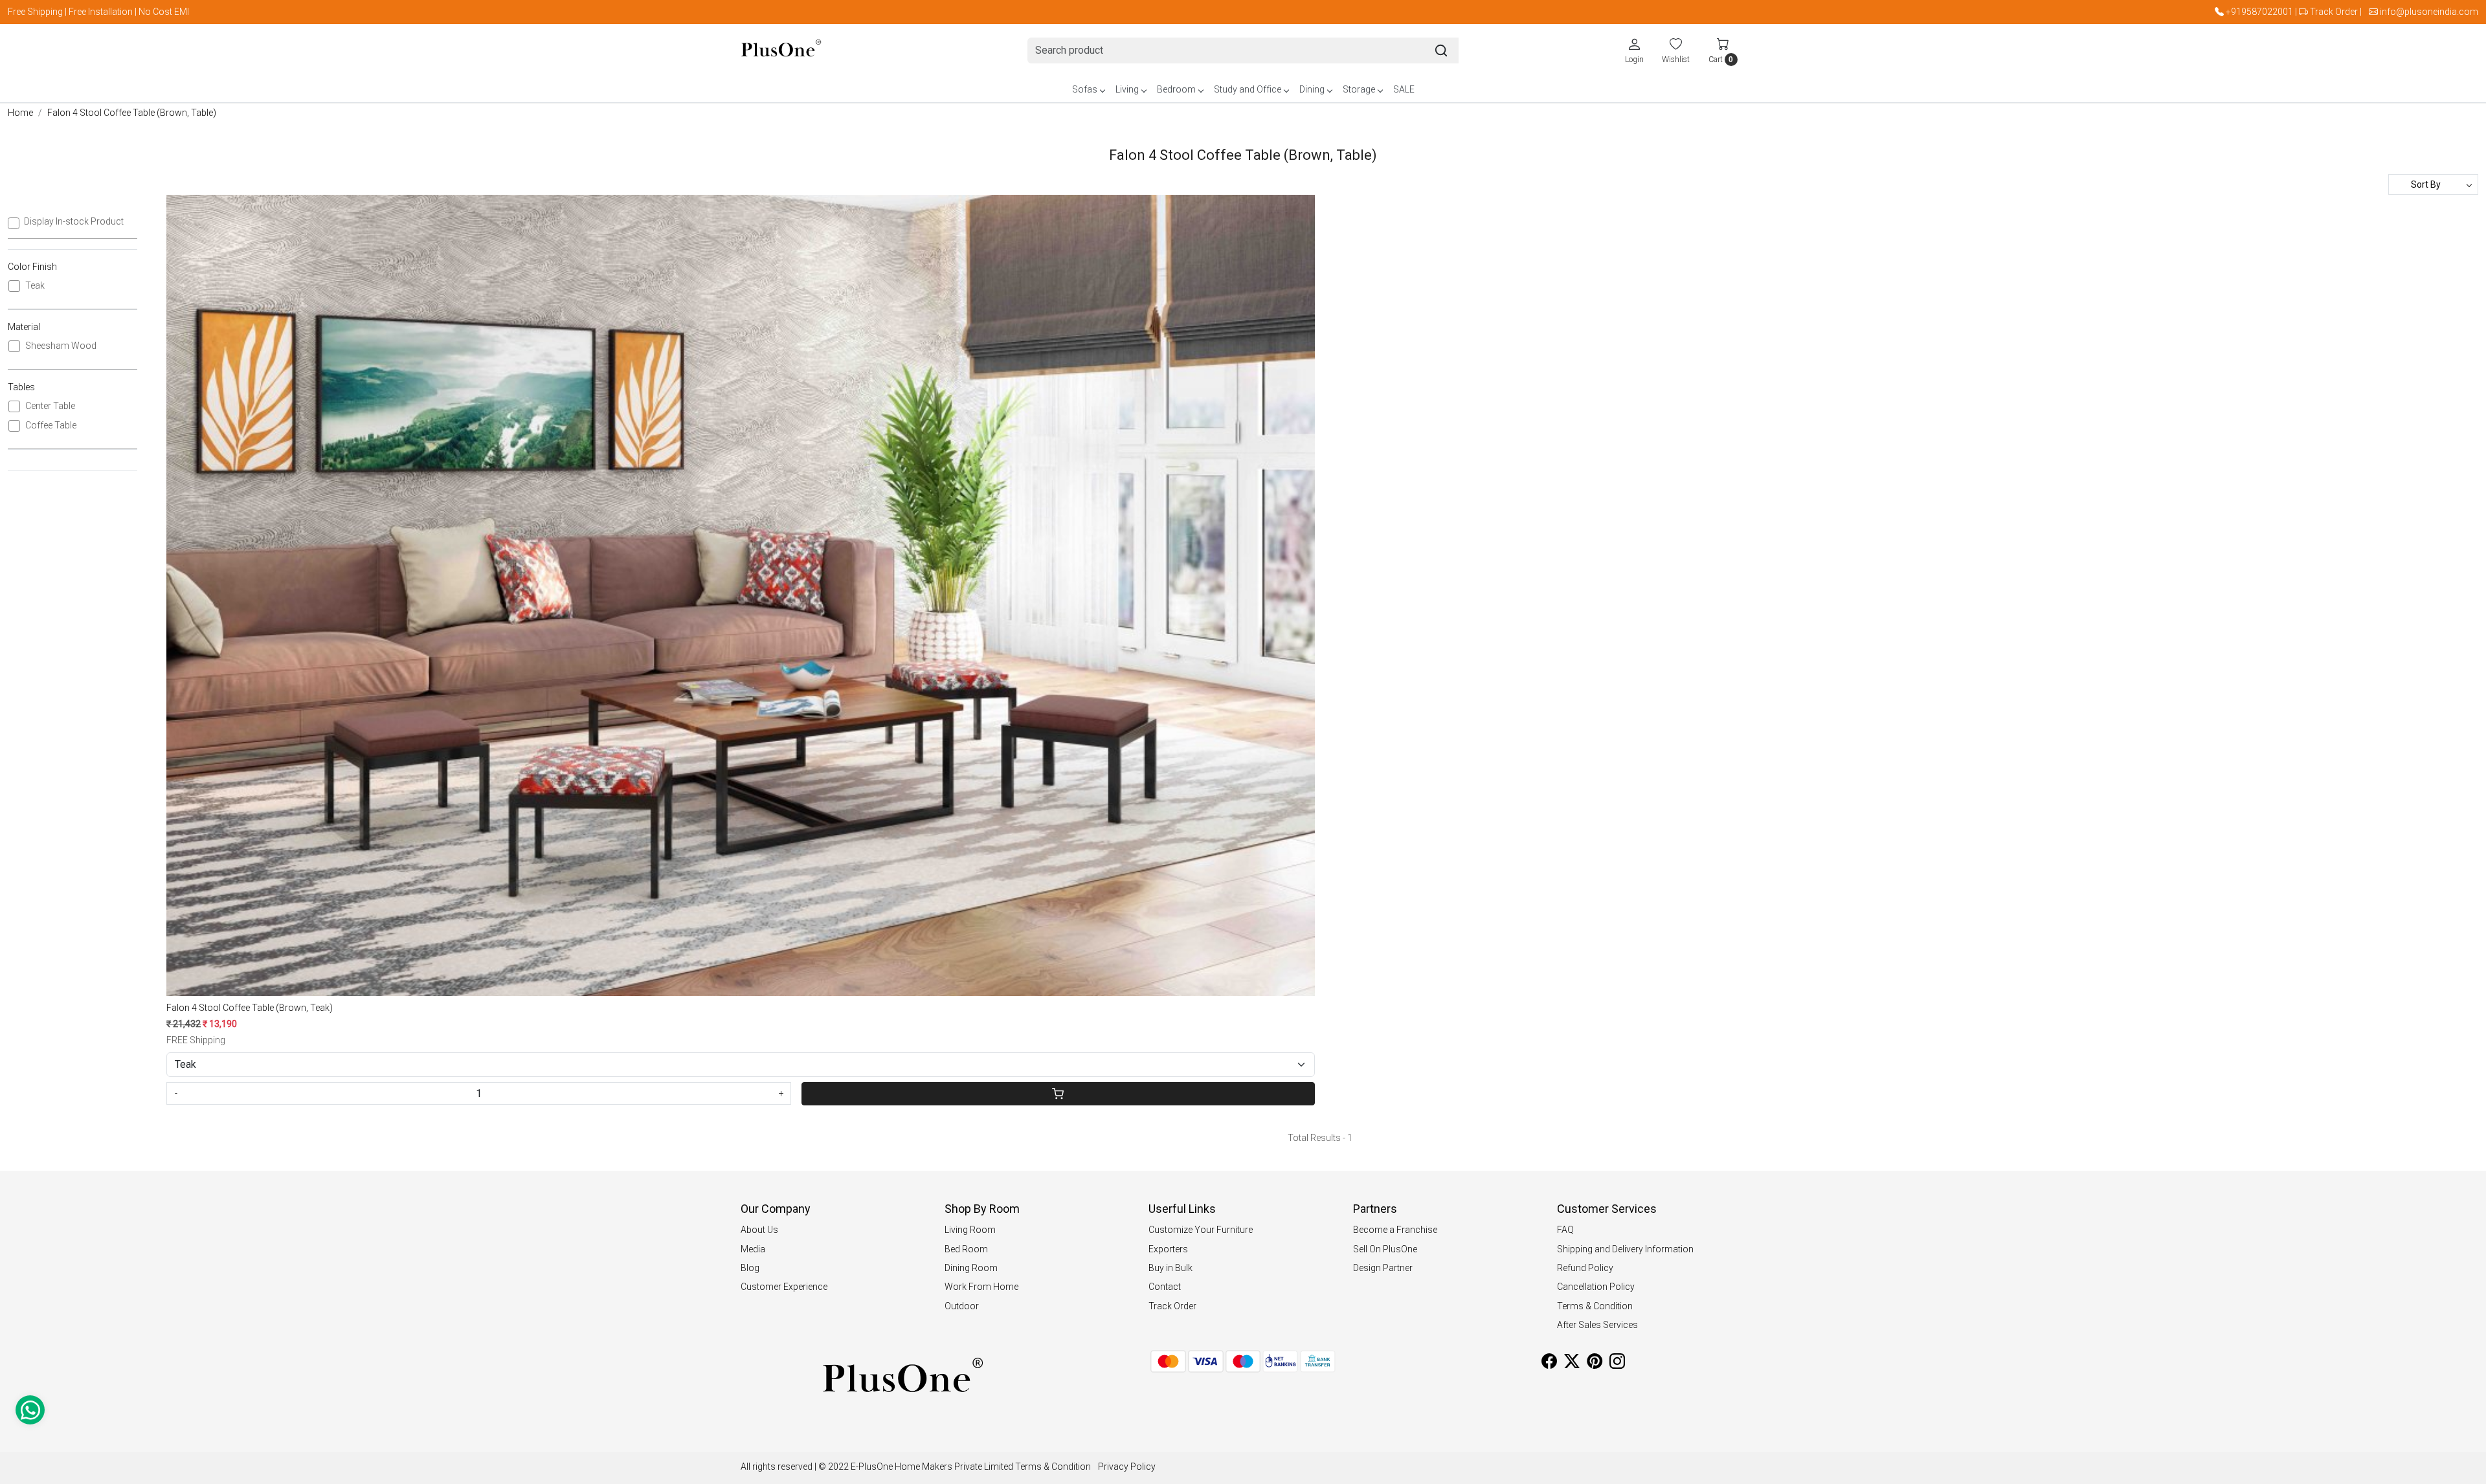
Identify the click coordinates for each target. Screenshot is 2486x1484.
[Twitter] (1572, 1364)
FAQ (1565, 1230)
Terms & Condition (1595, 1306)
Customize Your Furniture (1201, 1230)
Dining (1312, 89)
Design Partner (1383, 1268)
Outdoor (962, 1306)
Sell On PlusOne (1385, 1249)
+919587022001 (2259, 12)
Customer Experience (784, 1287)
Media (753, 1249)
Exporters (1168, 1249)
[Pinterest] (1595, 1364)
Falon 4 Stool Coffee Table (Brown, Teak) (250, 1008)
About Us (759, 1230)
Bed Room (966, 1249)
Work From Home (981, 1287)
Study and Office (1248, 89)
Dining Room (971, 1268)
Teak (35, 285)
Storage (1359, 89)
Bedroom (1176, 89)
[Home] (781, 51)
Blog (750, 1268)
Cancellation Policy (1596, 1287)
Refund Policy (1585, 1268)
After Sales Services (1597, 1325)
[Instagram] (1617, 1364)
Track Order (2334, 12)
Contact (1165, 1287)
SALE (1404, 89)
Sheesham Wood (61, 346)
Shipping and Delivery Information (1625, 1249)
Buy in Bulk (1170, 1268)
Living (1127, 89)
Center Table (50, 406)
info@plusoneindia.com (2429, 12)
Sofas (1085, 89)
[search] (1441, 50)
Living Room (970, 1230)
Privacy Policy (1127, 1467)
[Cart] (1058, 1094)
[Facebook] (1549, 1364)
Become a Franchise (1395, 1230)
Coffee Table (51, 425)
